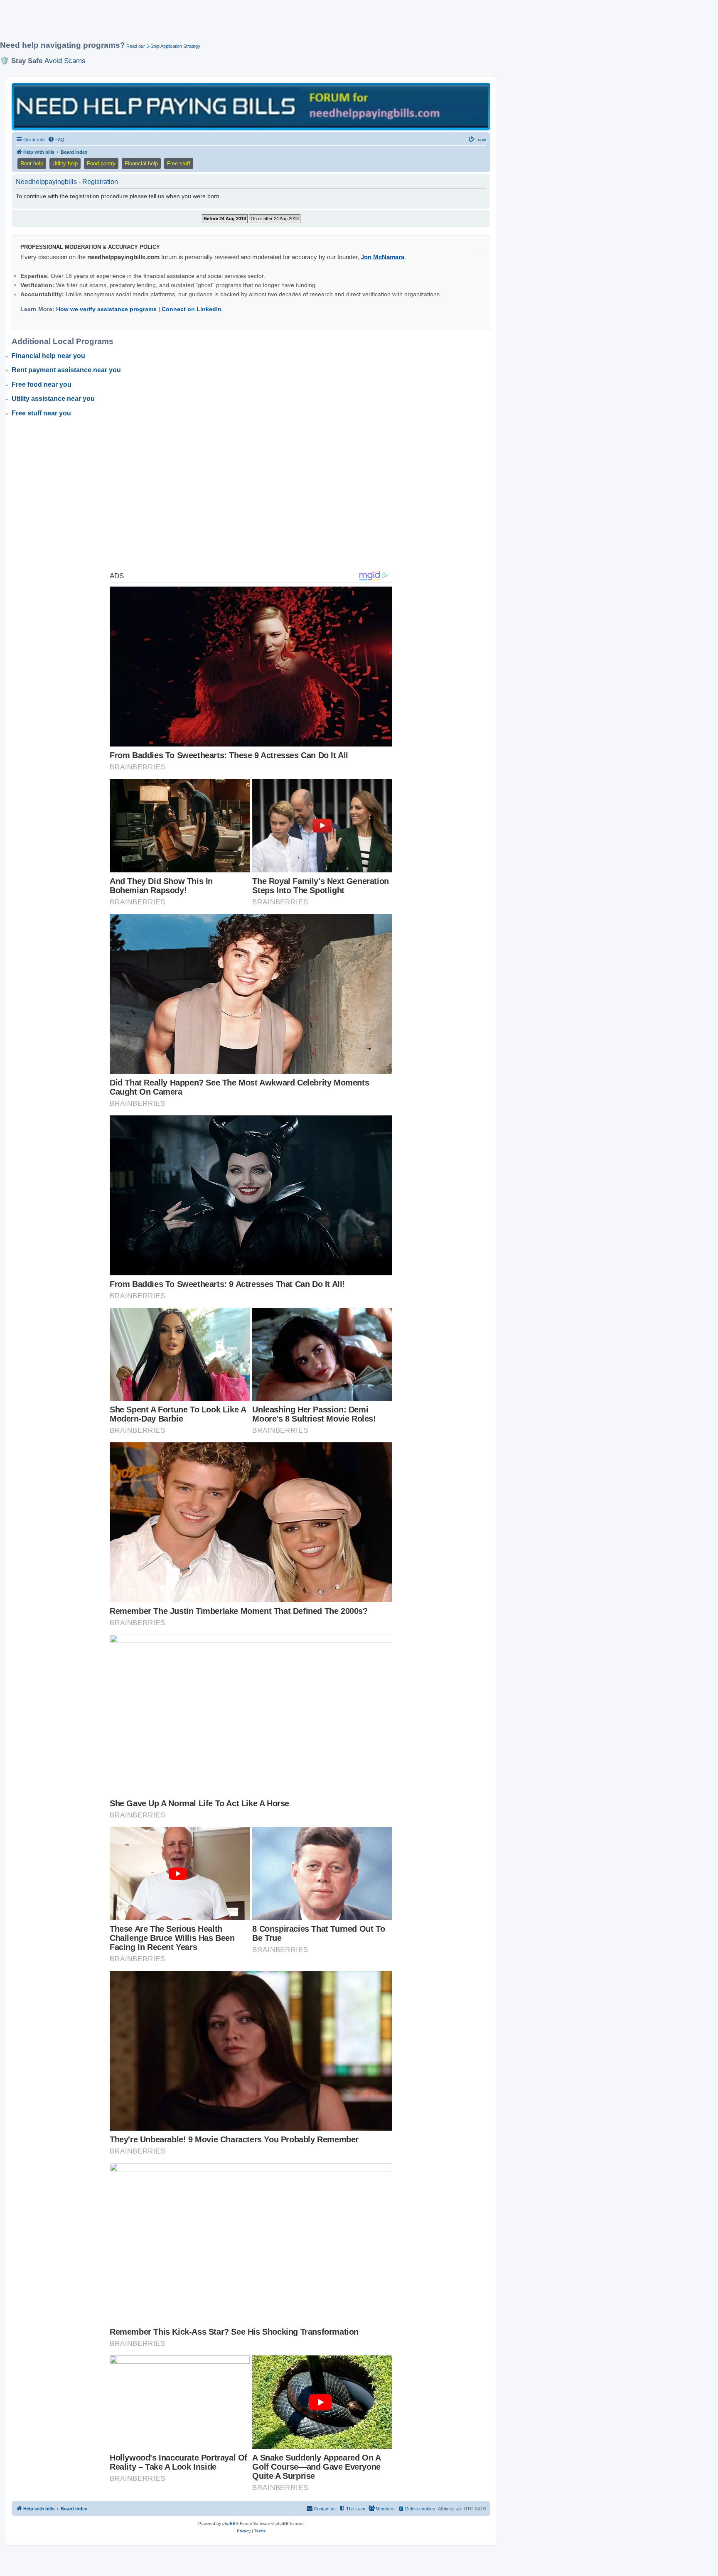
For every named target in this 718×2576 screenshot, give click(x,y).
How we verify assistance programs (106, 309)
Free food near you (42, 384)
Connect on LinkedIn (192, 309)
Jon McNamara (382, 257)
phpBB (229, 2523)
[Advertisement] (202, 24)
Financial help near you (48, 356)
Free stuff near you (41, 413)
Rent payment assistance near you (66, 370)
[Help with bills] (251, 106)
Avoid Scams (65, 61)
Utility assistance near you (53, 399)
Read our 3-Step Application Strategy (163, 46)
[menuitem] (56, 140)
